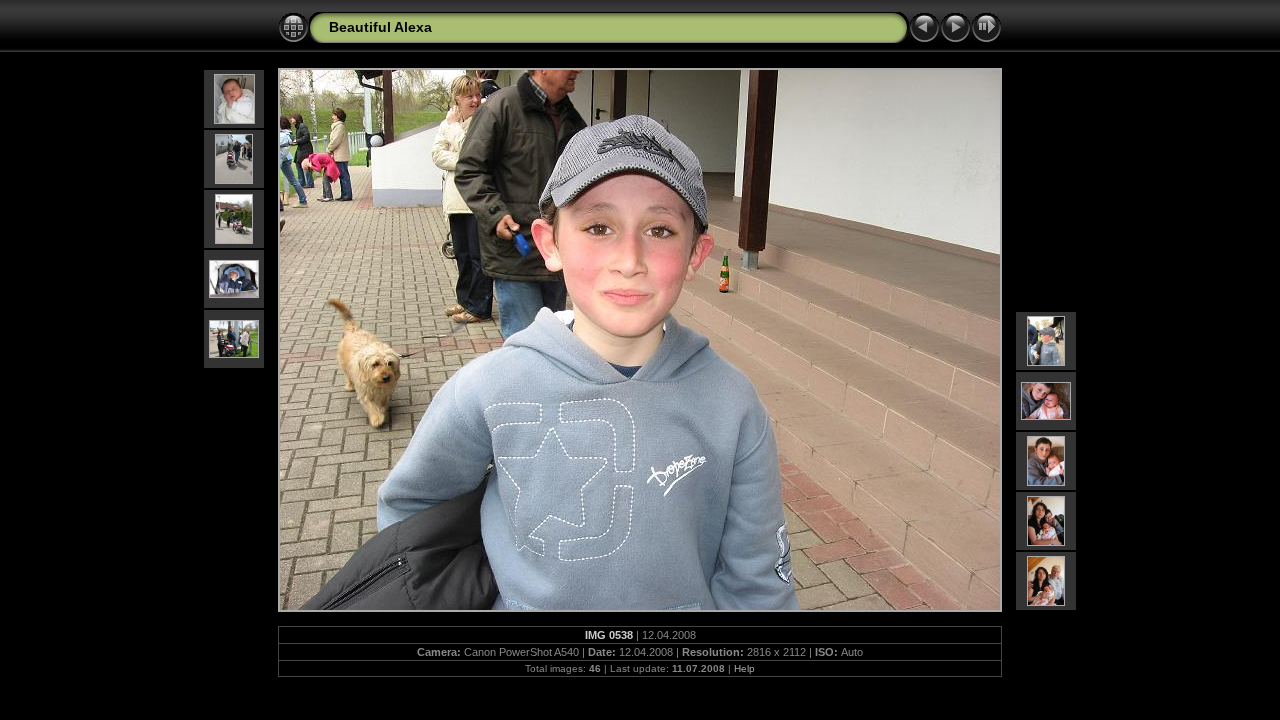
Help (744, 668)
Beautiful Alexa (380, 27)
